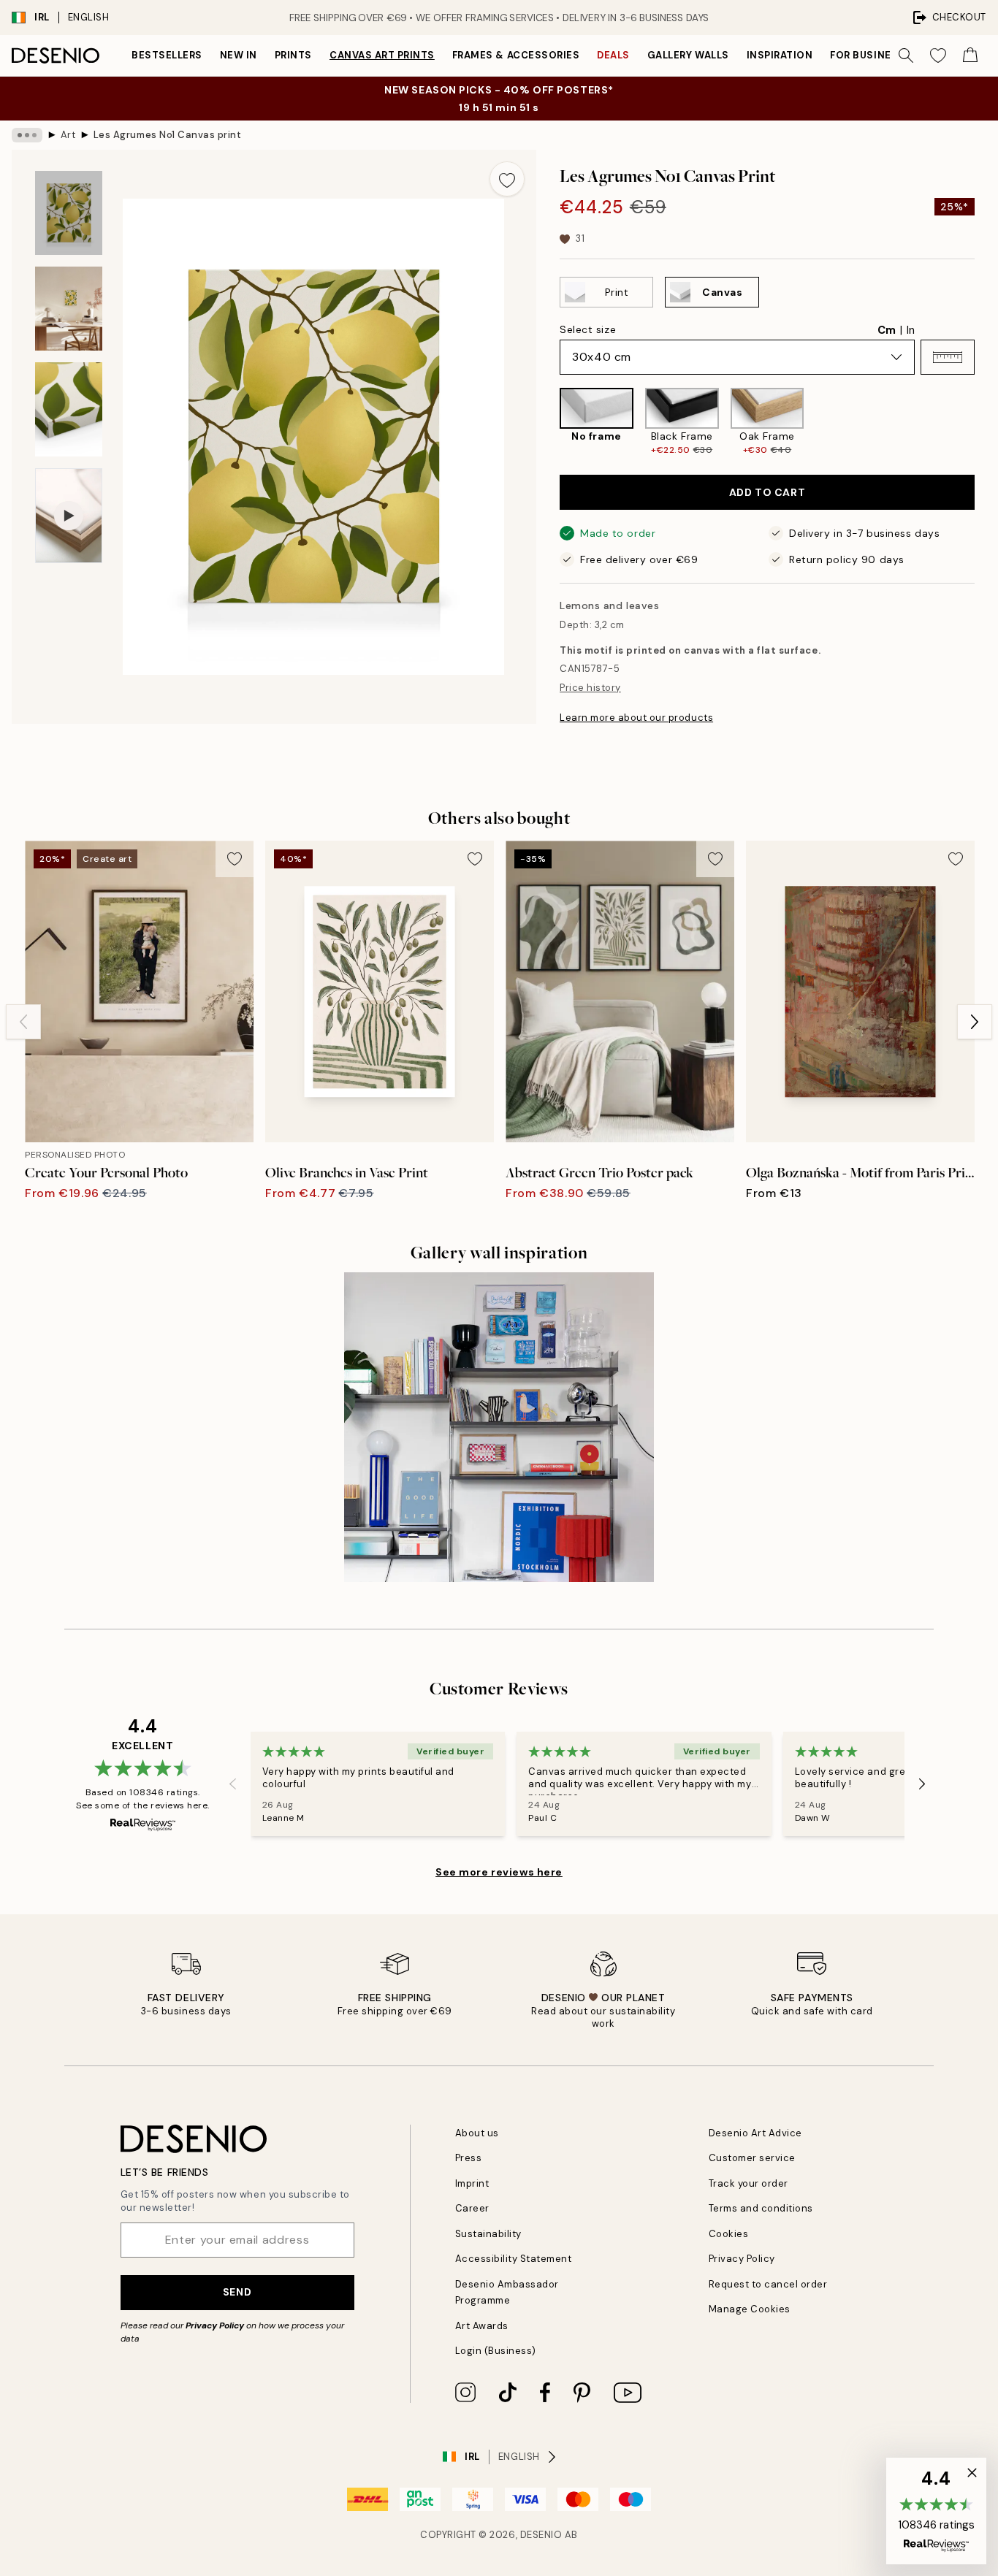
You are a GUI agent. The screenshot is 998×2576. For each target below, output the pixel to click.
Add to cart (767, 492)
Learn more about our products (636, 718)
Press (469, 2158)
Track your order (748, 2183)
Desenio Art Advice (755, 2133)
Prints (293, 55)
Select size (588, 329)
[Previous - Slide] (548, 422)
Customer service (752, 2158)
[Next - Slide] (986, 422)
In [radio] (911, 330)
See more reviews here (499, 1872)
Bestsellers (167, 55)
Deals (613, 55)
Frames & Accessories (516, 55)
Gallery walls (688, 55)
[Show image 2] (69, 309)
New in (239, 55)
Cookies (729, 2234)
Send (237, 2292)
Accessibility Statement (514, 2259)
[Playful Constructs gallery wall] (499, 1427)
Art (68, 135)
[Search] (906, 56)
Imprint (472, 2183)
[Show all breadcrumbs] (27, 135)
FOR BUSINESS (867, 55)
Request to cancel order (768, 2284)
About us (477, 2133)
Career (472, 2208)
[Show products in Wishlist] (938, 56)
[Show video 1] (69, 516)
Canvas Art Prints (382, 55)
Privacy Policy (215, 2325)
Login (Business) (496, 2351)
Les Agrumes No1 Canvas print (168, 135)
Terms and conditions (761, 2208)
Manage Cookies (750, 2309)
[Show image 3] (69, 409)
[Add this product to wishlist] (507, 179)
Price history (590, 688)
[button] (948, 357)
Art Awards (482, 2326)
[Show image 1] (69, 213)
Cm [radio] (887, 330)
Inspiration (780, 55)
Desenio (541, 2535)
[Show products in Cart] (970, 56)
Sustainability (488, 2234)
